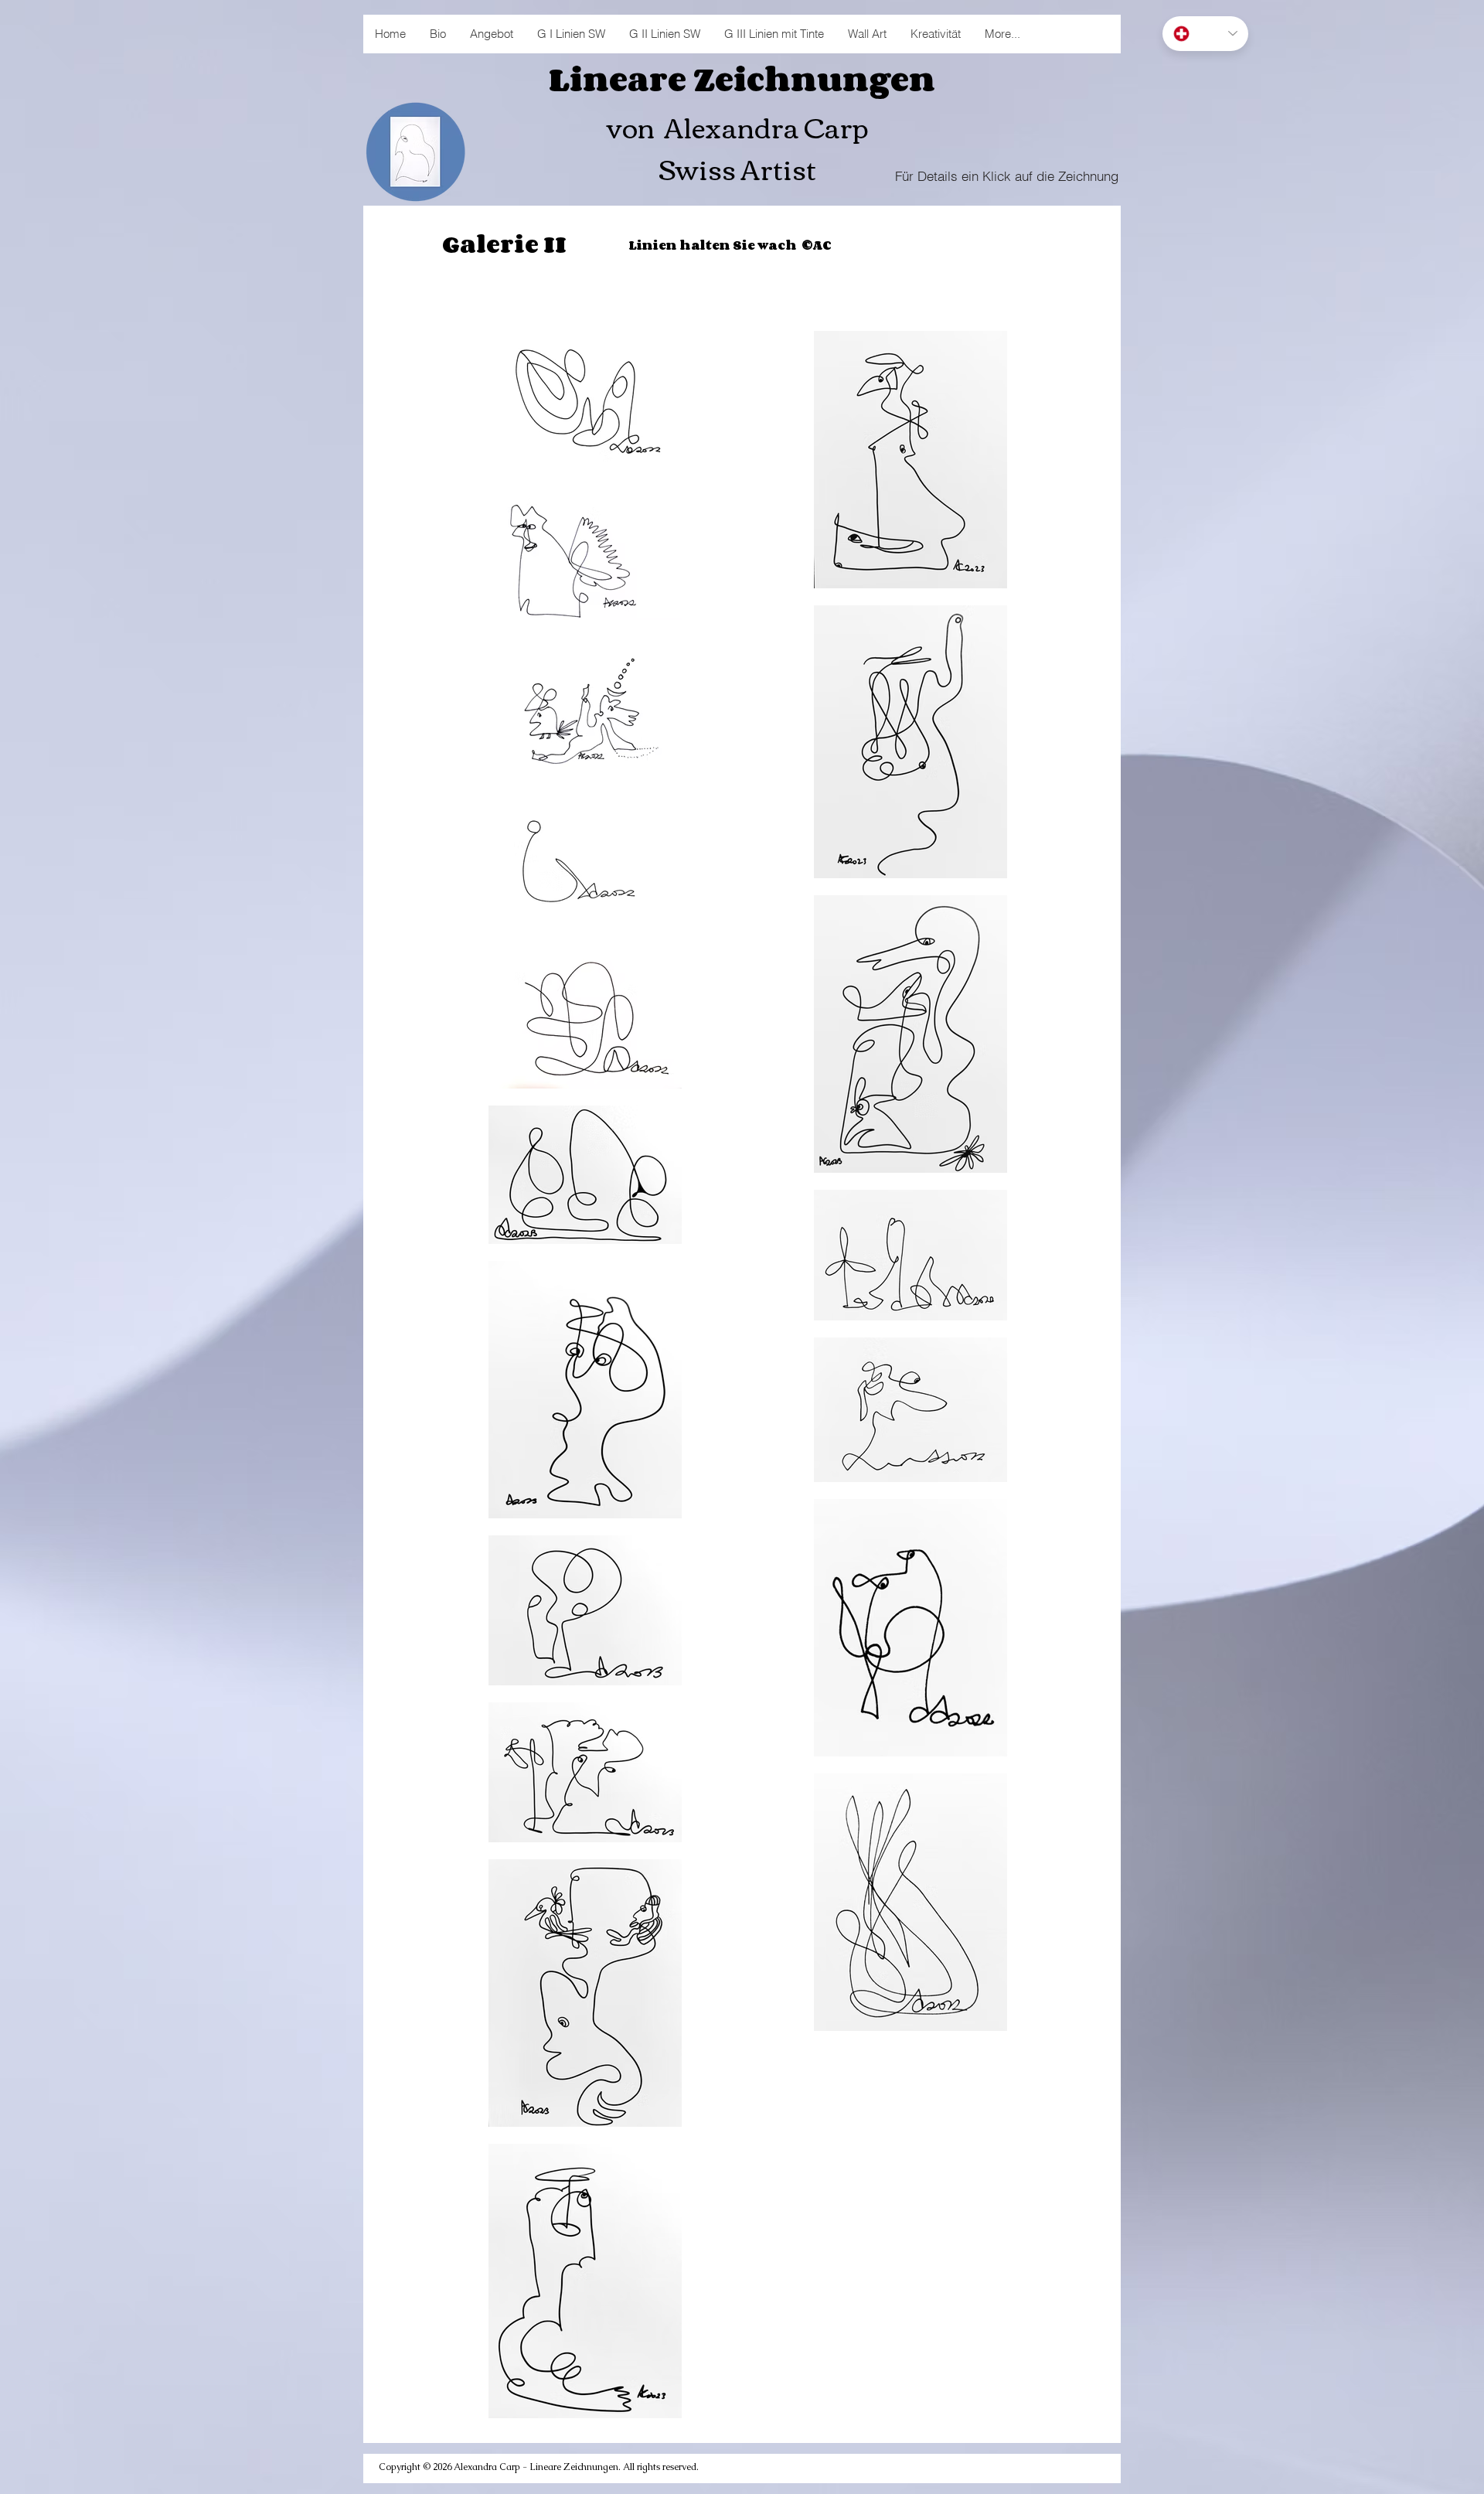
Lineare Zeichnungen (742, 79)
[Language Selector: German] (1205, 34)
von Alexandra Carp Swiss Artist (737, 147)
